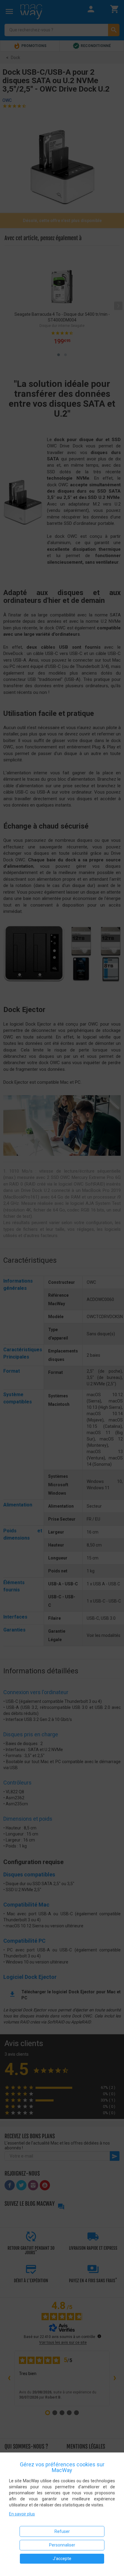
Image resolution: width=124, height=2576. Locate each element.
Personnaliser (62, 2545)
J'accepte (62, 2559)
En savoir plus (22, 2514)
